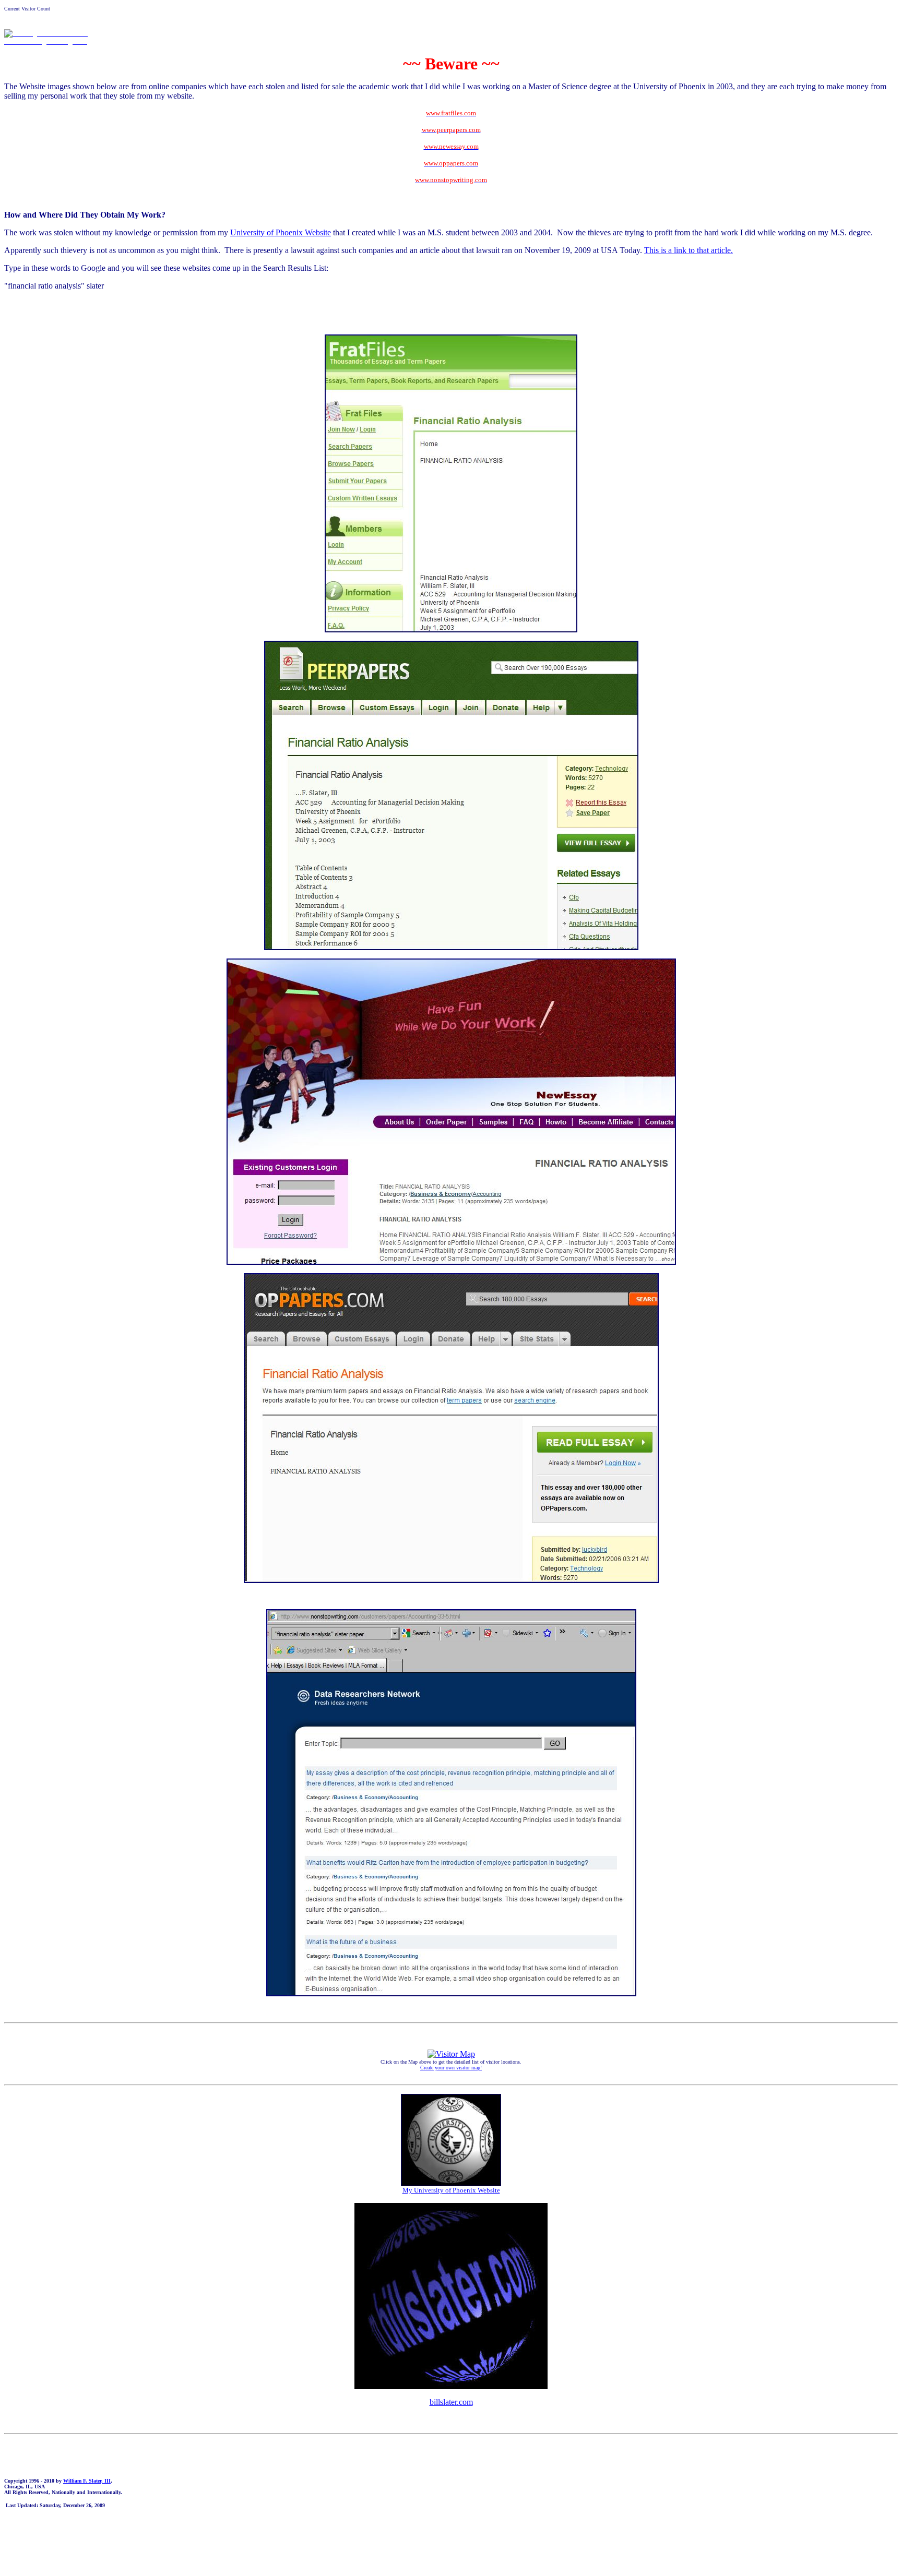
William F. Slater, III (87, 2481)
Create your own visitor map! (451, 2068)
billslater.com (451, 2402)
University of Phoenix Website (281, 232)
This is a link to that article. (689, 250)
